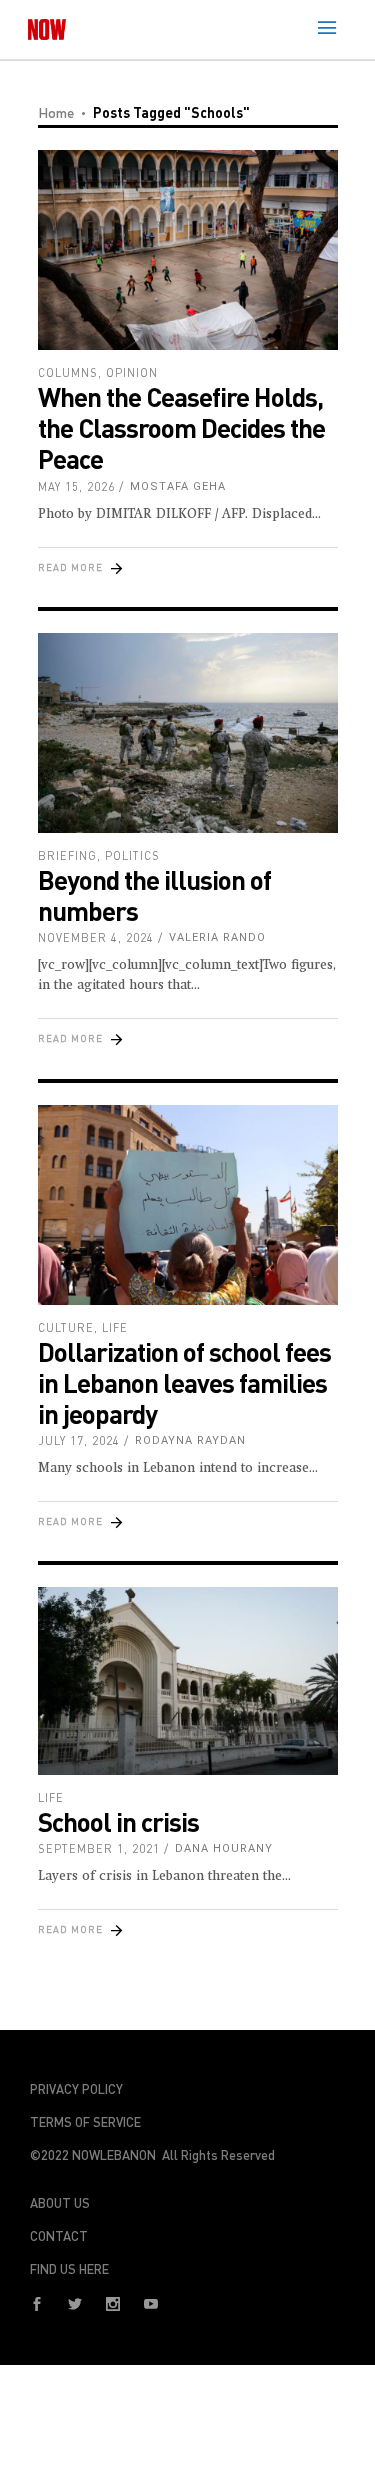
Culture (66, 1327)
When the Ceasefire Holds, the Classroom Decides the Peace (181, 427)
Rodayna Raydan (190, 1440)
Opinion (132, 372)
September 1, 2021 (99, 1848)
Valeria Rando (217, 937)
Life (115, 1327)
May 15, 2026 (76, 486)
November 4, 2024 (96, 937)
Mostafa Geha (178, 486)
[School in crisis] (188, 1681)
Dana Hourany (224, 1848)
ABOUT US (60, 2203)
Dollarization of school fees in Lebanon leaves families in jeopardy (184, 1382)
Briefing (67, 855)
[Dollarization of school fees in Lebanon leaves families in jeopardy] (188, 1205)
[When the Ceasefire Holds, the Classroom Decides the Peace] (188, 250)
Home (56, 112)
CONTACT (59, 2236)
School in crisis (118, 1821)
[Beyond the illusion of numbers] (188, 733)
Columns (68, 372)
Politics (132, 855)
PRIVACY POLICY (76, 2089)
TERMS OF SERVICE (85, 2122)
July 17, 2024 (79, 1440)
